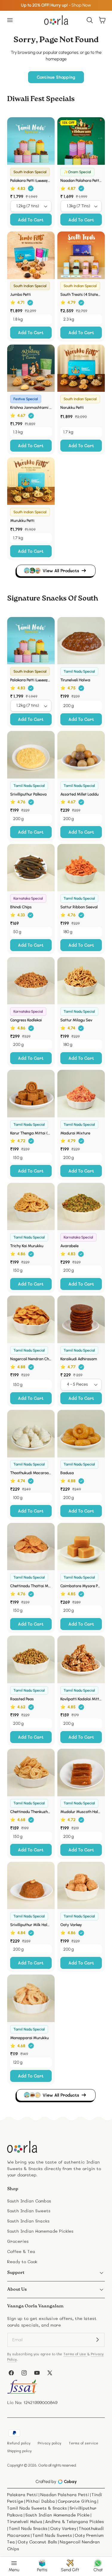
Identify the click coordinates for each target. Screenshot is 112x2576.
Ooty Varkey (71, 1925)
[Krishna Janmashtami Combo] (31, 368)
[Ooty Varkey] (81, 1886)
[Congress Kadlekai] (31, 981)
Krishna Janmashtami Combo (31, 407)
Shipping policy (19, 2451)
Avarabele (69, 1246)
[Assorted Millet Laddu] (81, 755)
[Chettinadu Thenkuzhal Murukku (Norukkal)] (31, 1773)
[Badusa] (81, 1434)
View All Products (61, 571)
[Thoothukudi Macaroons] (31, 1434)
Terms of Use (75, 2354)
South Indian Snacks (28, 2221)
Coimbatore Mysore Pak (81, 1586)
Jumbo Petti (20, 294)
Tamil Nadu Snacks (28, 2528)
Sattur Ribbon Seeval (79, 907)
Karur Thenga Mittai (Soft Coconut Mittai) (31, 1133)
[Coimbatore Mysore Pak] (81, 1547)
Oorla (43, 2465)
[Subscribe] (98, 2340)
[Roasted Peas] (31, 1659)
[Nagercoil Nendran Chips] (31, 1319)
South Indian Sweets (29, 2211)
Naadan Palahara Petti (65, 2494)
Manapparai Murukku (29, 2038)
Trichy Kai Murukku (27, 1246)
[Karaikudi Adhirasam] (81, 1319)
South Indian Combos (29, 2201)
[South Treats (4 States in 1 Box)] (81, 255)
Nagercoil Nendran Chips (31, 1359)
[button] (10, 20)
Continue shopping (56, 77)
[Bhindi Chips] (31, 868)
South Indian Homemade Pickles (40, 2231)
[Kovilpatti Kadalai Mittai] (81, 1659)
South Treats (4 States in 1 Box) (81, 294)
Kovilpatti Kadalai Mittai (81, 1699)
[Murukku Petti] (31, 481)
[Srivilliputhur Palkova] (31, 755)
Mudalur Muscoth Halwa (81, 1812)
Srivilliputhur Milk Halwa (31, 1925)
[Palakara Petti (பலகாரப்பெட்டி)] (31, 141)
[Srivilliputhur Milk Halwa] (31, 1886)
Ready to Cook (22, 2262)
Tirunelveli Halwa (75, 680)
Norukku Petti (72, 407)
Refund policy (19, 2443)
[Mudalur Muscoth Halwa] (81, 1773)
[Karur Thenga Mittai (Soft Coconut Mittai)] (31, 1094)
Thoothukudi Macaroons (31, 1473)
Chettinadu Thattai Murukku (31, 1586)
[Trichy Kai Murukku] (31, 1207)
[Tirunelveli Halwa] (81, 641)
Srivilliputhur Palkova (28, 794)
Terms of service (83, 2443)
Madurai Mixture (75, 1133)
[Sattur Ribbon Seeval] (81, 868)
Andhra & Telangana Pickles (75, 2521)
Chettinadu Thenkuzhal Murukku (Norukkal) (31, 1812)
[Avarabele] (81, 1207)
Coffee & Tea (21, 2251)
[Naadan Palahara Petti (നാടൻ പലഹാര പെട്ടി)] (81, 141)
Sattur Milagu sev (76, 1020)
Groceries (18, 2241)
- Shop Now (56, 5)
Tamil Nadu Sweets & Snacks (37, 2508)
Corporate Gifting (77, 2501)
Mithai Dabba (40, 2501)
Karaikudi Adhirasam (79, 1359)
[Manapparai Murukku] (31, 1998)
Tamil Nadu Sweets (52, 2535)
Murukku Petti (22, 520)
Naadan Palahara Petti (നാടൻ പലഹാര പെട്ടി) (81, 180)
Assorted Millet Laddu (79, 794)
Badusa (67, 1473)
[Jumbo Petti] (31, 255)
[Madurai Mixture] (81, 1094)
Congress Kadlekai (26, 1020)
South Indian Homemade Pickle (57, 2515)
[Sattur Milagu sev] (81, 981)
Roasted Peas (22, 1699)
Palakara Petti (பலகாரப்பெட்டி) (31, 180)
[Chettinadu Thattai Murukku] (31, 1547)
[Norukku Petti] (81, 368)
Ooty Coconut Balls (37, 2542)
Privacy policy (49, 2443)
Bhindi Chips (21, 907)
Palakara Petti (22, 2494)
